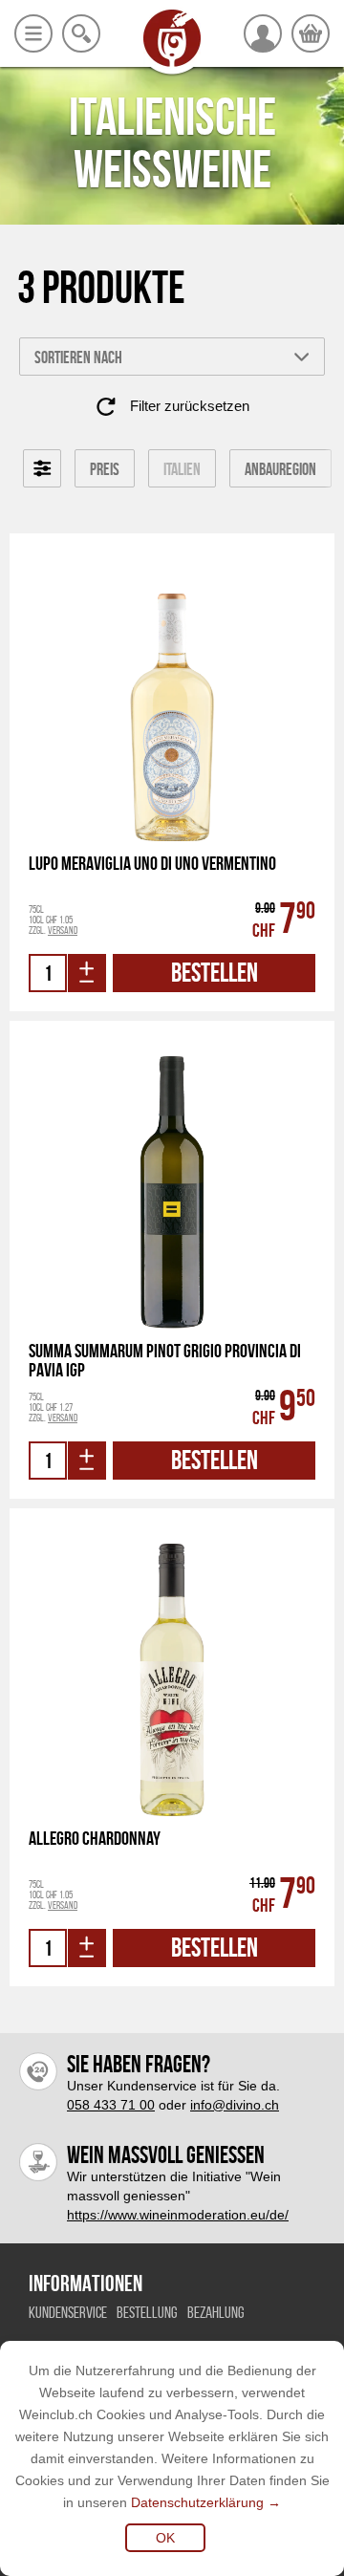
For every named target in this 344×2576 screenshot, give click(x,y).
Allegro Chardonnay (95, 1839)
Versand (63, 930)
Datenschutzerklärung (197, 2502)
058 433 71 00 (111, 2105)
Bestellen (215, 973)
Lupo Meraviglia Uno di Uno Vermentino (152, 864)
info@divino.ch (235, 2105)
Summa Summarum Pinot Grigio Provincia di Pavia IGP (165, 1360)
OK (165, 2538)
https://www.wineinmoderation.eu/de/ (178, 2215)
